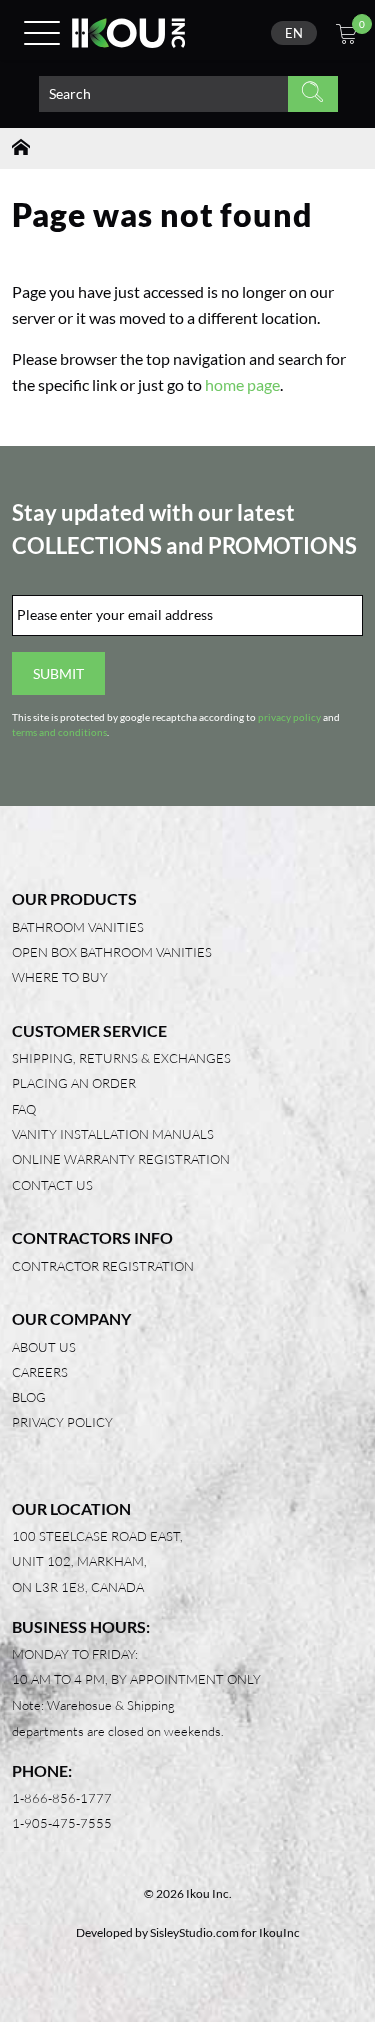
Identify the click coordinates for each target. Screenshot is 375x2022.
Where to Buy (60, 977)
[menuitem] (294, 33)
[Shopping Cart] (346, 36)
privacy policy (289, 717)
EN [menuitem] (294, 33)
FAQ (24, 1109)
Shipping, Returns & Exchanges (121, 1058)
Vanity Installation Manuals (113, 1134)
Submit (58, 673)
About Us (44, 1347)
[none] (294, 33)
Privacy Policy (62, 1422)
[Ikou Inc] (128, 33)
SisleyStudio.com (194, 1932)
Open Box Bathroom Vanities (112, 952)
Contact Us (52, 1185)
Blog (29, 1397)
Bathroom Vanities (78, 927)
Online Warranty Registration (121, 1159)
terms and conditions (59, 732)
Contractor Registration (103, 1266)
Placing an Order (74, 1083)
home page (242, 384)
